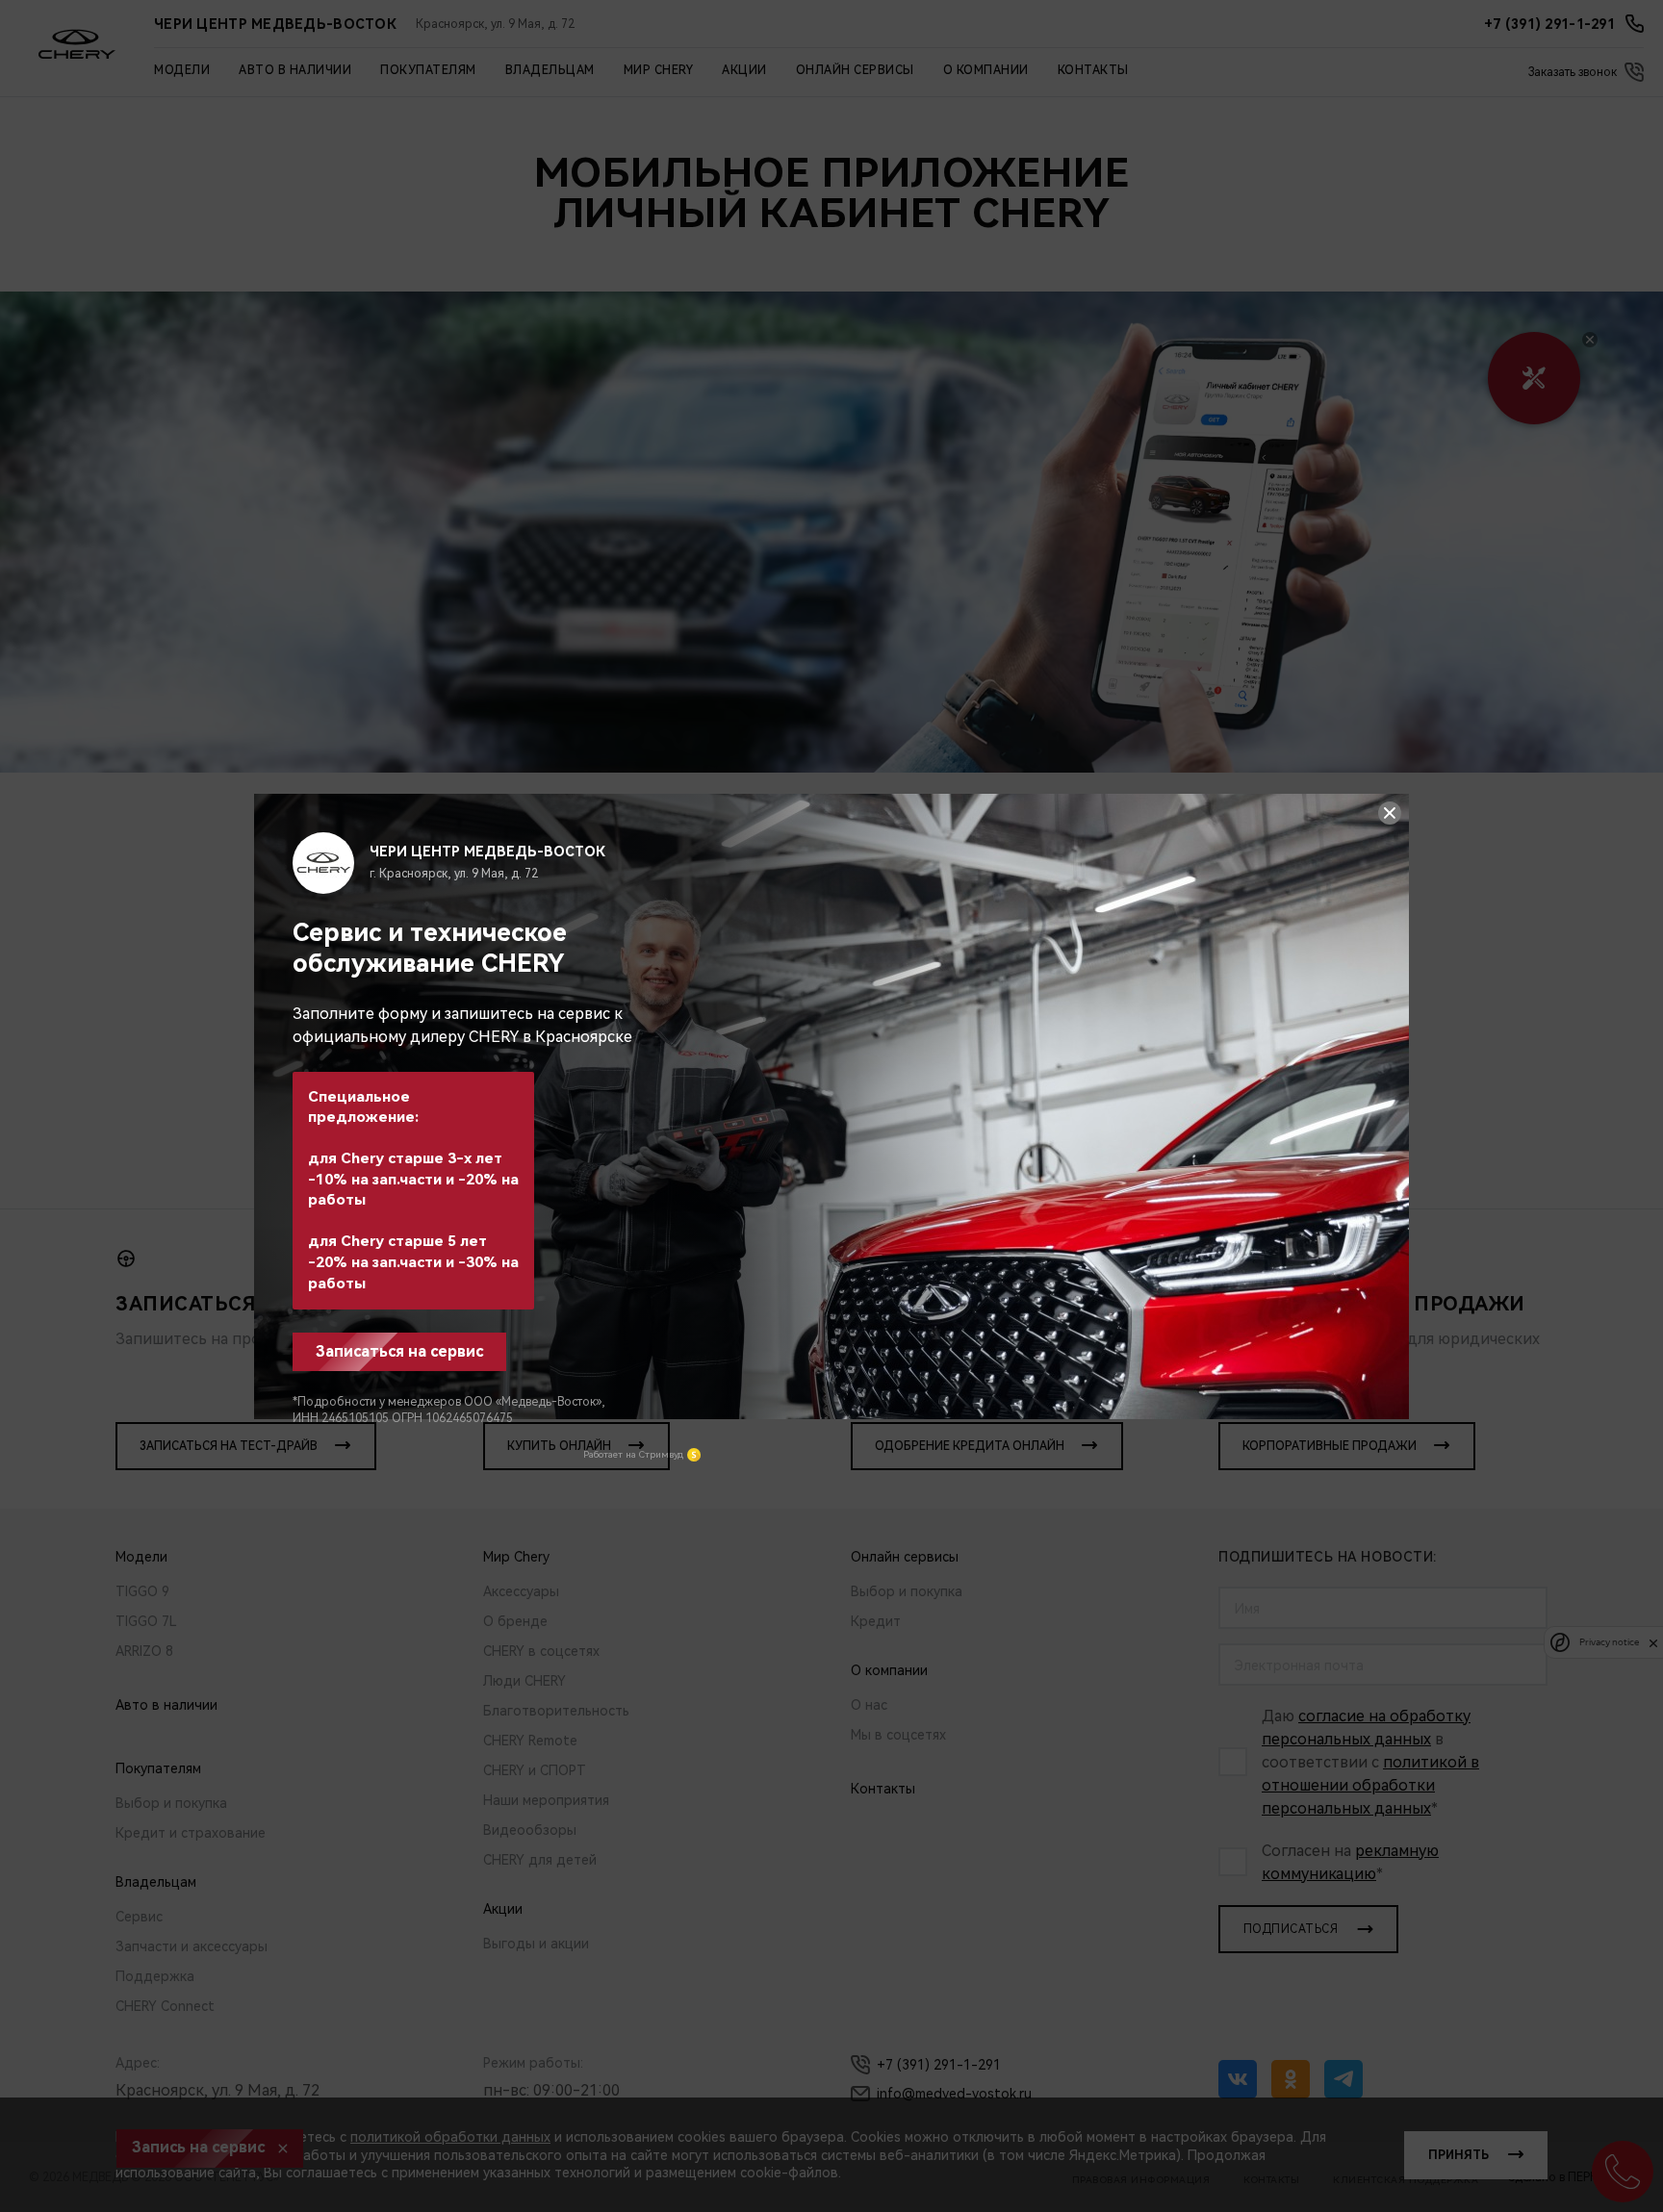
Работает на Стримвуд (633, 1454)
